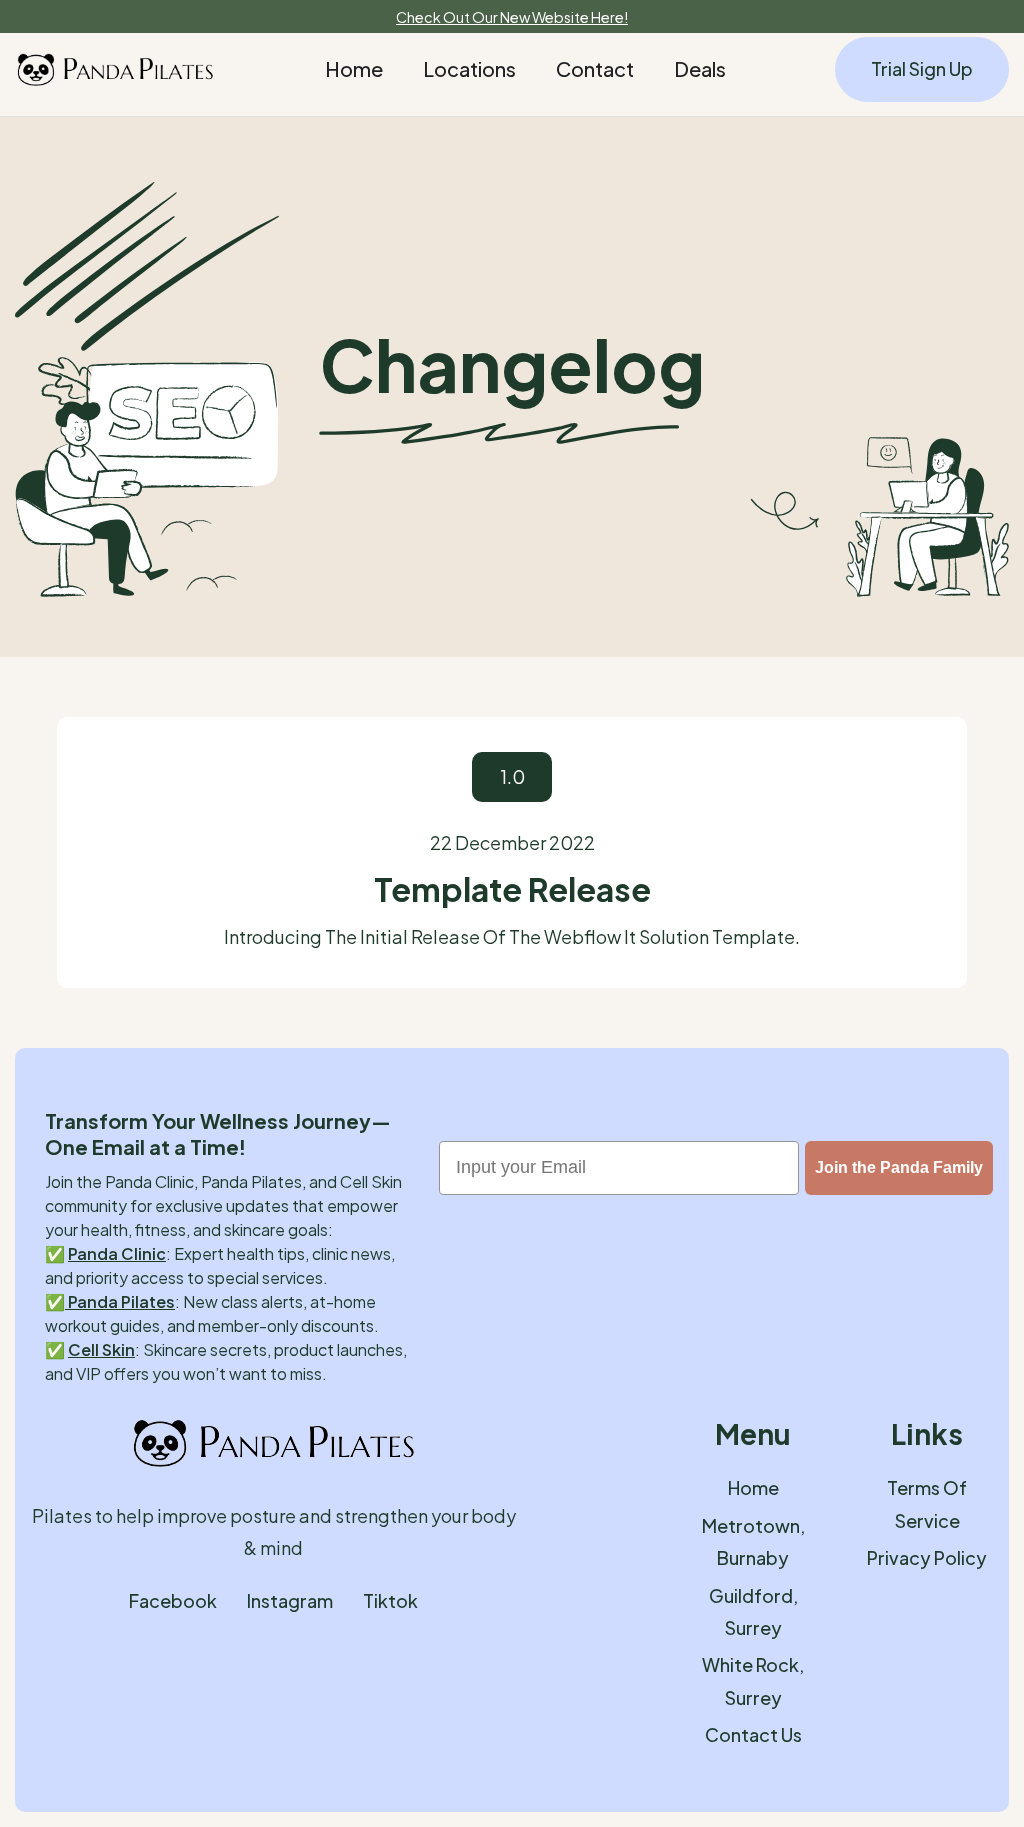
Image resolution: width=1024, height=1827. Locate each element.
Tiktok (390, 1600)
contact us (753, 1734)
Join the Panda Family (899, 1167)
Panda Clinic (117, 1253)
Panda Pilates (120, 1301)
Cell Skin (101, 1349)
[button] (469, 69)
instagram (290, 1600)
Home (354, 68)
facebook (173, 1600)
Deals (700, 68)
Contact (595, 68)
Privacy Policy (927, 1557)
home (753, 1487)
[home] (115, 70)
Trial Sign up (922, 68)
